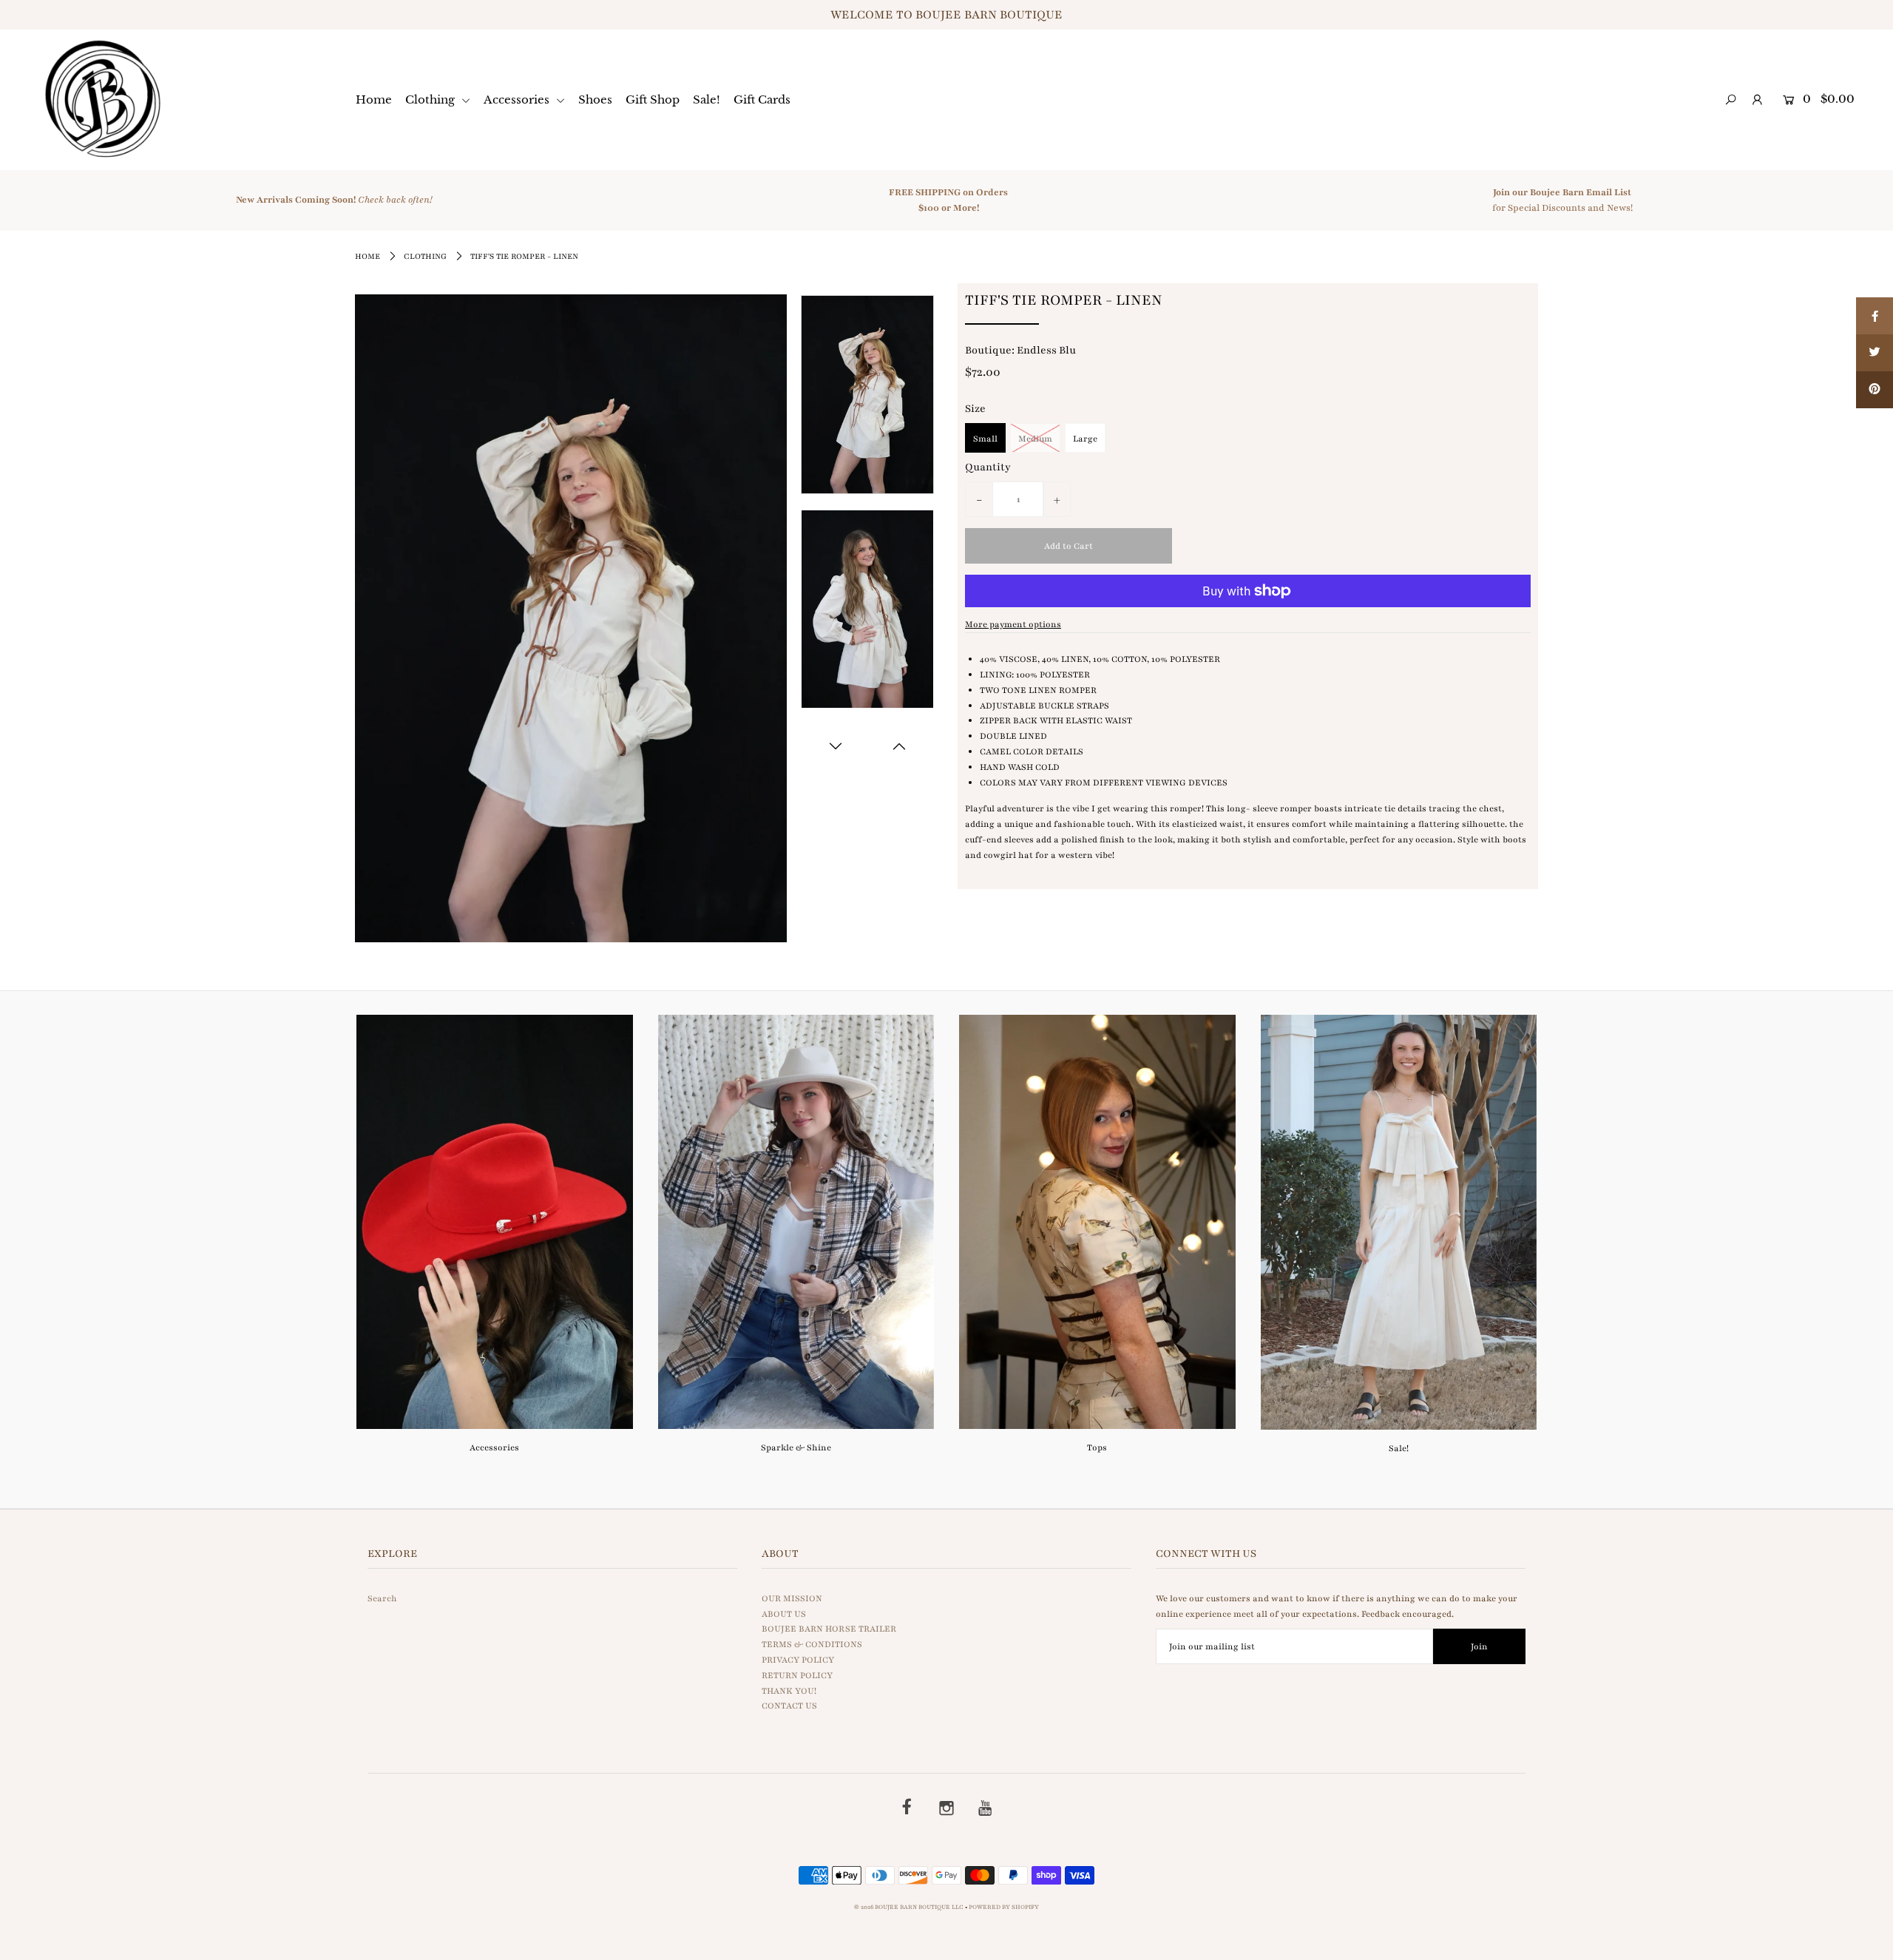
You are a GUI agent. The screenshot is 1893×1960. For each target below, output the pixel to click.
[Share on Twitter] (1875, 353)
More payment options (1013, 624)
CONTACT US (789, 1706)
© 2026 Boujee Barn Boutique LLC (909, 1907)
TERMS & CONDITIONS (812, 1644)
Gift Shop (653, 99)
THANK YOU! (789, 1691)
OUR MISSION (792, 1598)
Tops (1097, 1447)
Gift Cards (762, 99)
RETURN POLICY (797, 1675)
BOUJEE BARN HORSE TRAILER (829, 1629)
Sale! (707, 99)
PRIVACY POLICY (798, 1660)
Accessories (518, 99)
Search (382, 1598)
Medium (1035, 439)
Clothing (431, 99)
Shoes (595, 99)
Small (985, 439)
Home (374, 99)
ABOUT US (784, 1614)
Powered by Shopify (1004, 1907)
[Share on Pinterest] (1875, 390)
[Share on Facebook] (1875, 316)
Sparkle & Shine (796, 1447)
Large (1085, 439)
